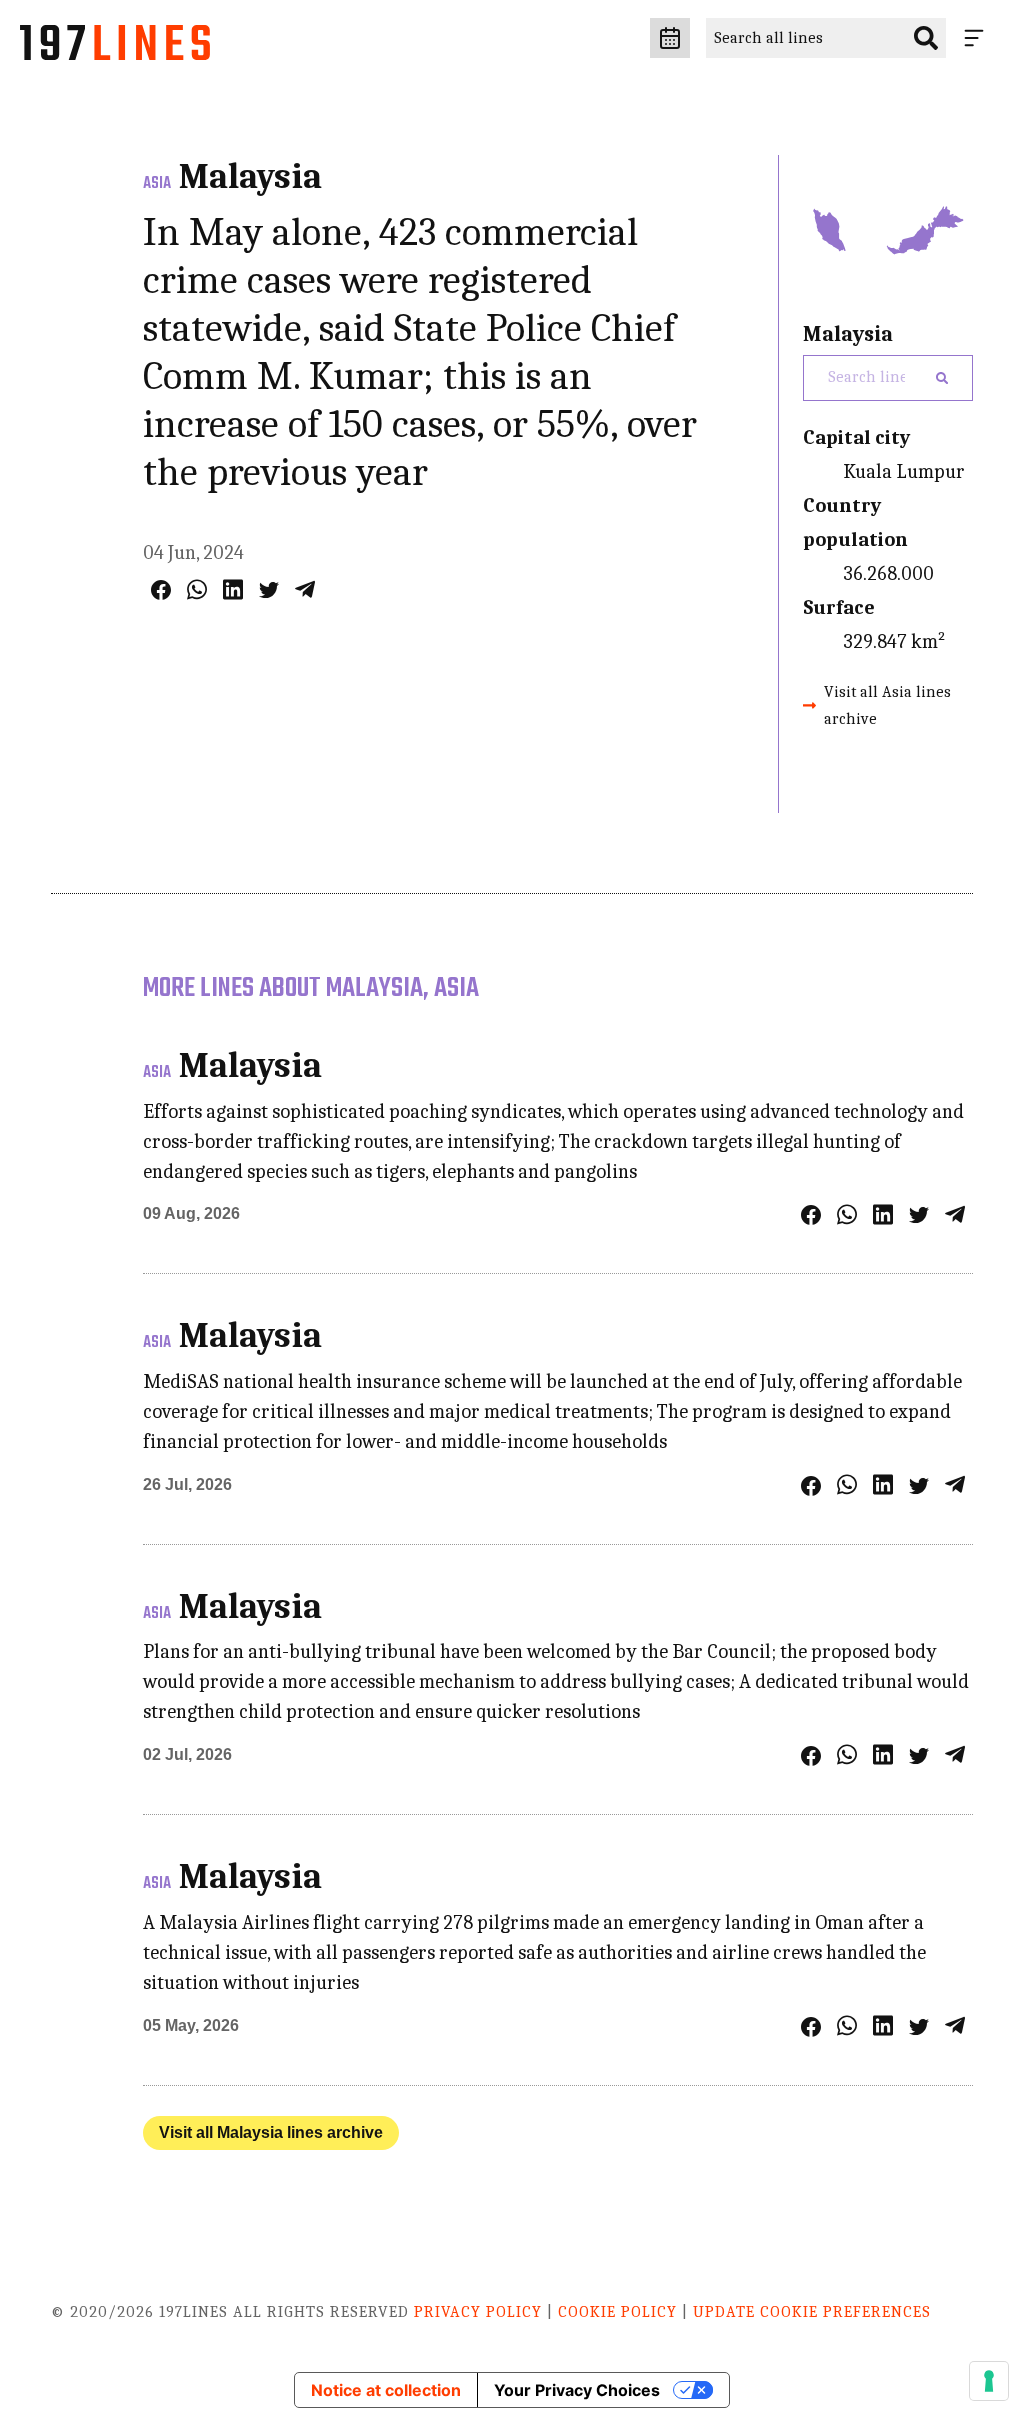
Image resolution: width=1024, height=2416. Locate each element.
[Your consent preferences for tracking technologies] (989, 2381)
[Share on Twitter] (269, 590)
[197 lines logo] (115, 48)
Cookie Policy (617, 2312)
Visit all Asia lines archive (887, 705)
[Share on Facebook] (161, 590)
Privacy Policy (478, 2312)
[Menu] (978, 38)
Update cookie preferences (812, 2312)
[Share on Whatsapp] (197, 589)
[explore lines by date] (670, 38)
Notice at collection (386, 2390)
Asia (157, 184)
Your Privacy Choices (577, 2390)
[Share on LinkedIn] (233, 589)
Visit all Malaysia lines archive (271, 2132)
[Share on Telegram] (305, 589)
